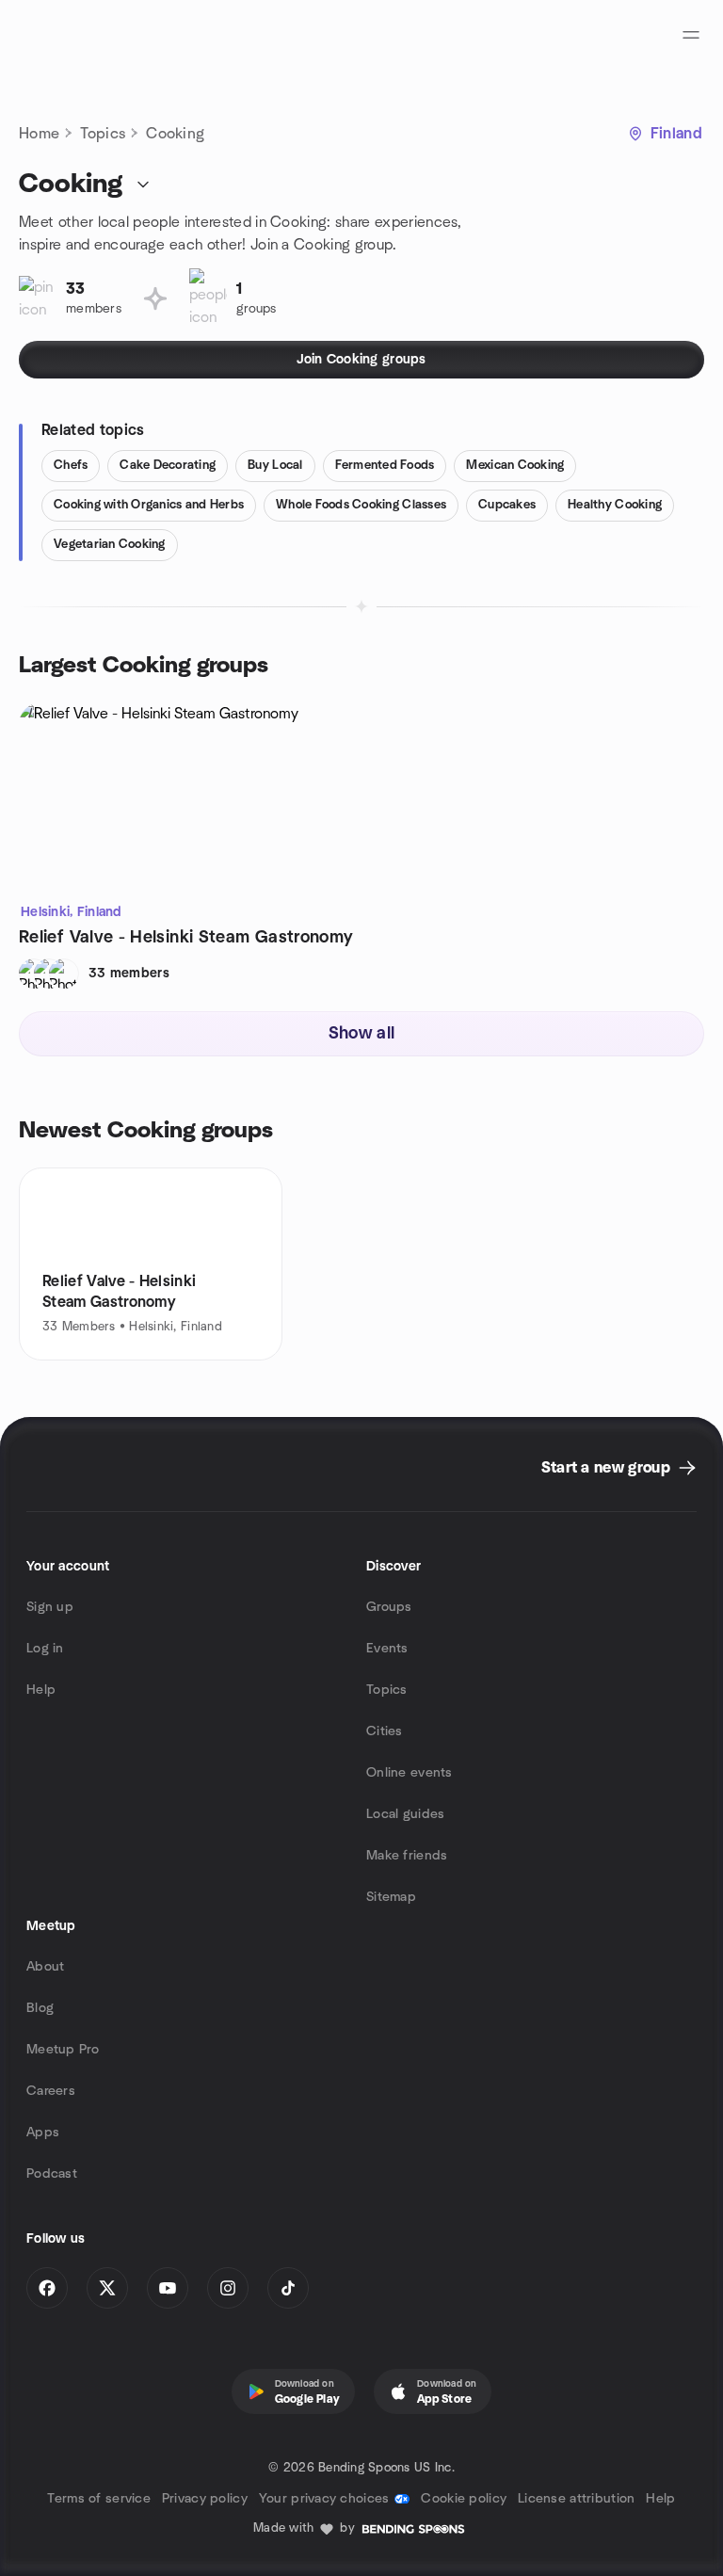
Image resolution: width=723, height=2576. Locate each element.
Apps (43, 2133)
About (45, 1967)
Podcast (52, 2174)
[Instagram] (228, 2288)
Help (41, 1690)
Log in (45, 1649)
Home (39, 134)
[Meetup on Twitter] (107, 2288)
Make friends (407, 1856)
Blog (40, 2008)
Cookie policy (464, 2499)
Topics (103, 134)
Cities (385, 1731)
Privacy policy (205, 2499)
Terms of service (98, 2499)
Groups (389, 1607)
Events (387, 1649)
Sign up (50, 1607)
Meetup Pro (63, 2050)
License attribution (576, 2499)
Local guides (405, 1814)
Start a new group (606, 1468)
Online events (410, 1773)
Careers (51, 2091)
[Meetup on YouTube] (168, 2288)
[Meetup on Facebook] (47, 2288)
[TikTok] (288, 2288)
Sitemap (391, 1897)
